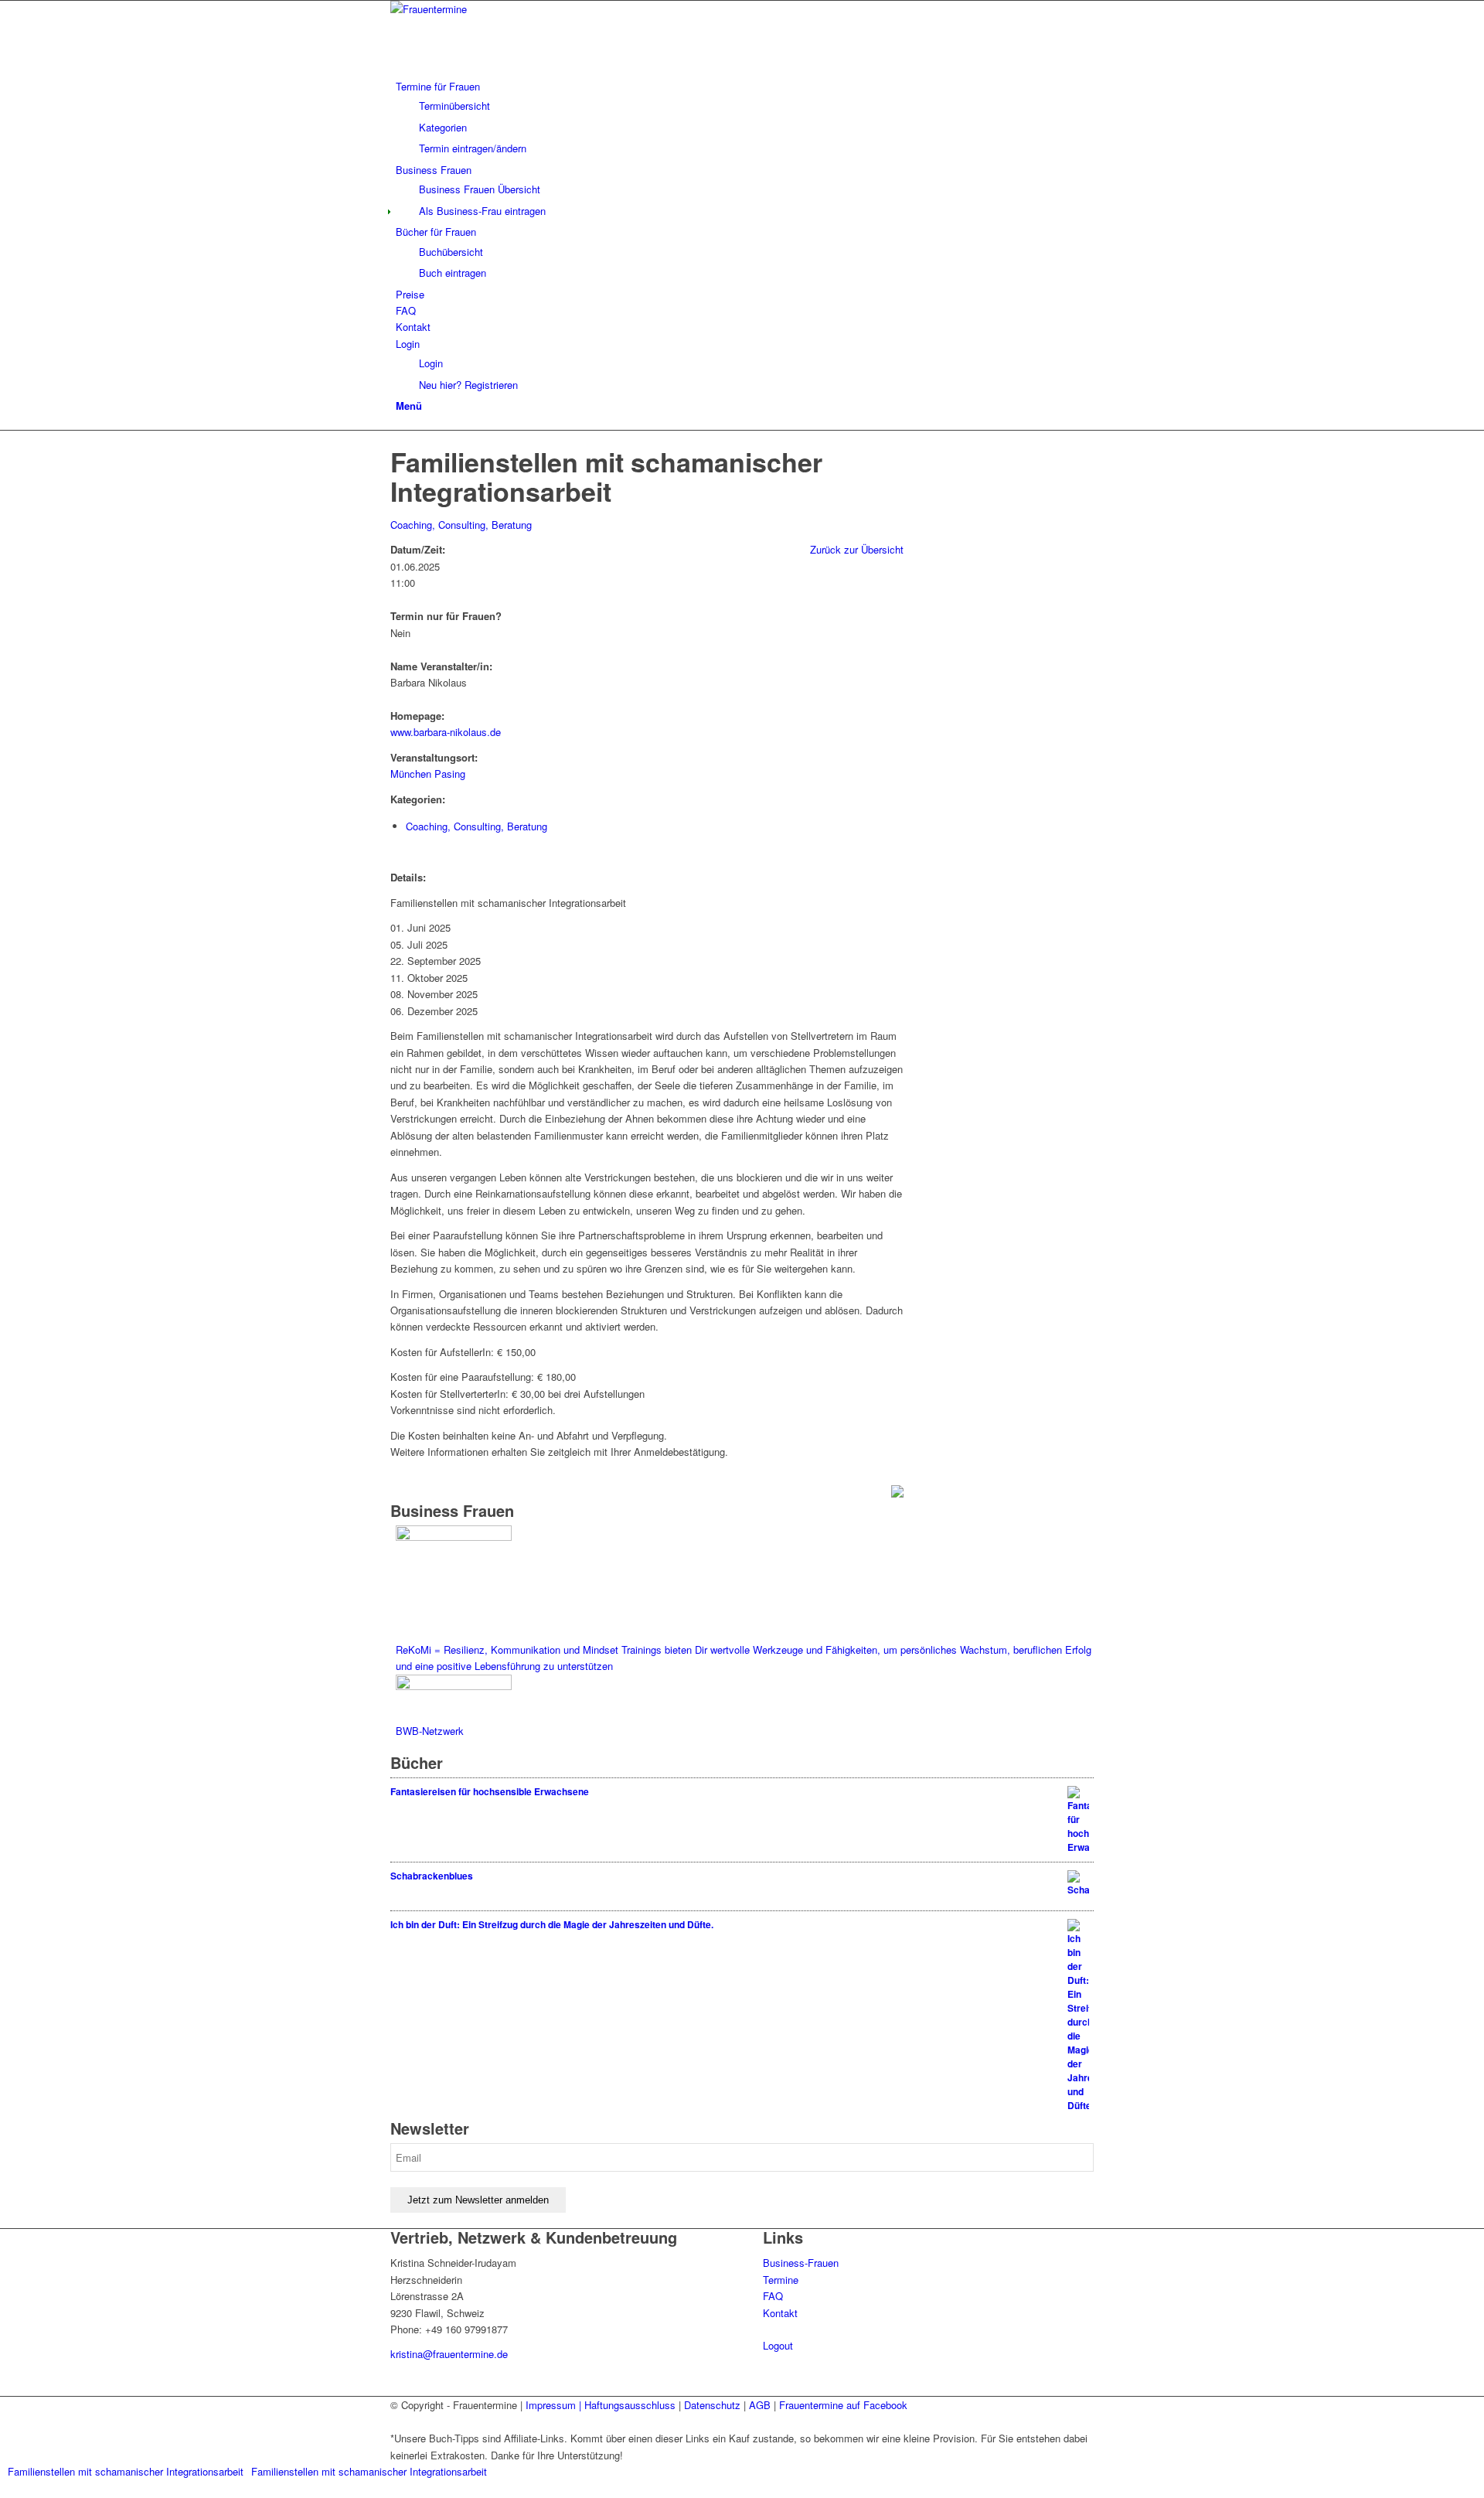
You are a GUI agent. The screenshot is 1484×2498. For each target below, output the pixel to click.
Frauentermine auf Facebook (843, 2405)
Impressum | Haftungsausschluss (601, 2405)
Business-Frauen (801, 2263)
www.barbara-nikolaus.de (446, 732)
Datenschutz (712, 2405)
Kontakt (780, 2313)
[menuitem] (745, 118)
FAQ (773, 2296)
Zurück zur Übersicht (857, 549)
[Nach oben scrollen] (4, 2489)
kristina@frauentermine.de (449, 2354)
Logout (778, 2345)
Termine (781, 2280)
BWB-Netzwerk (430, 1731)
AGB (760, 2405)
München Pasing (428, 774)
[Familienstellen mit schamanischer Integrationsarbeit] (394, 439)
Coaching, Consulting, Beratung (461, 525)
